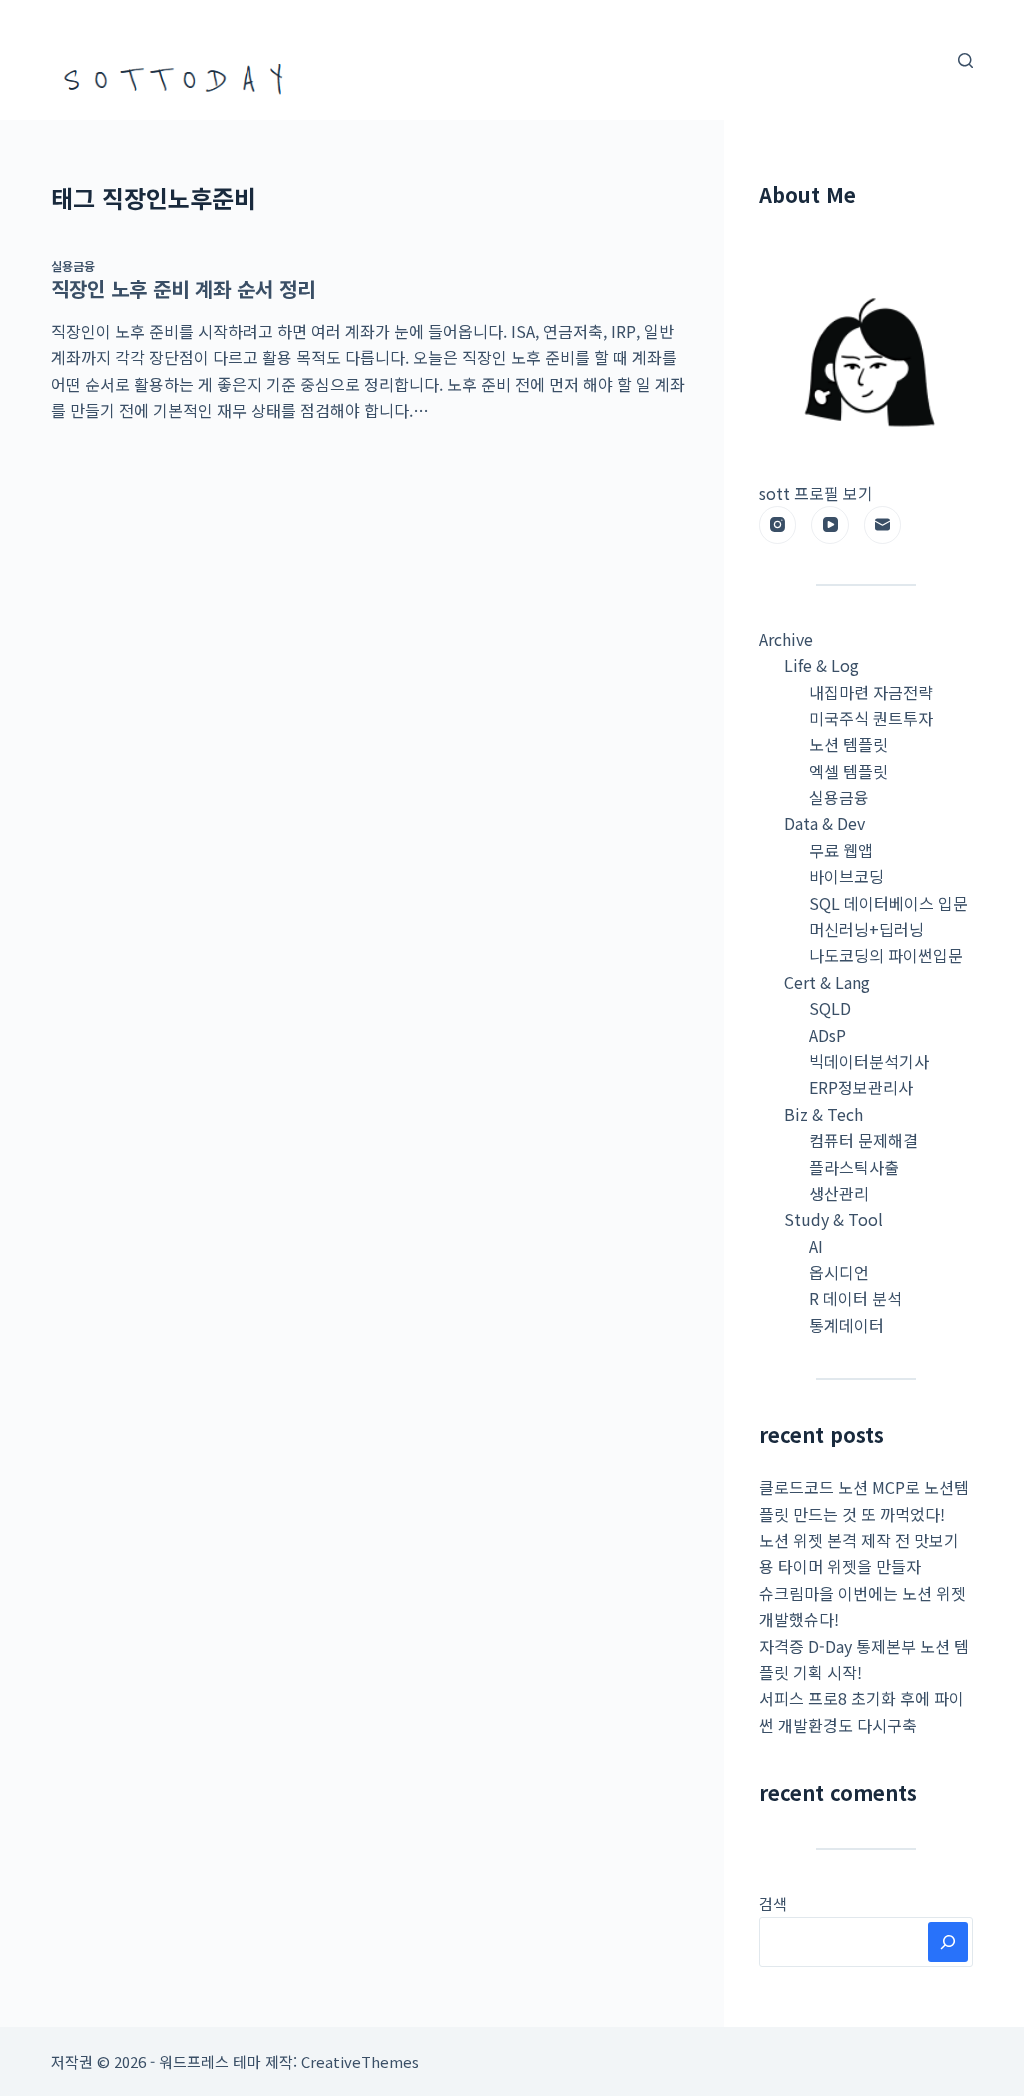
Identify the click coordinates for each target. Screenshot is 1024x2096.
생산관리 (839, 1193)
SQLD (830, 1008)
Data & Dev (824, 823)
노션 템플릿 (848, 744)
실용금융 (73, 265)
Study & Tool (833, 1219)
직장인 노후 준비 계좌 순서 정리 (183, 288)
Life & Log (821, 665)
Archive (786, 639)
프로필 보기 (833, 493)
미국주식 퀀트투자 (871, 718)
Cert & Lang (827, 982)
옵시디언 (839, 1272)
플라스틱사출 (854, 1167)
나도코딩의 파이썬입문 (886, 955)
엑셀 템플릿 (848, 771)
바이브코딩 (846, 876)
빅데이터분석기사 (869, 1061)
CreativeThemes (360, 2061)
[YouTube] (830, 525)
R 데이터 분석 (855, 1298)
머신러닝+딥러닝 (866, 929)
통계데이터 (846, 1325)
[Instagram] (778, 525)
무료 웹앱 (841, 850)
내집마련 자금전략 (871, 692)
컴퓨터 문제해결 (863, 1140)
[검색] (965, 60)
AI (816, 1246)
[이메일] (883, 525)
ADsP (827, 1035)
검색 (773, 1903)
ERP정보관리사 (861, 1087)
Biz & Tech (823, 1114)
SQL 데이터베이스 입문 (888, 903)
